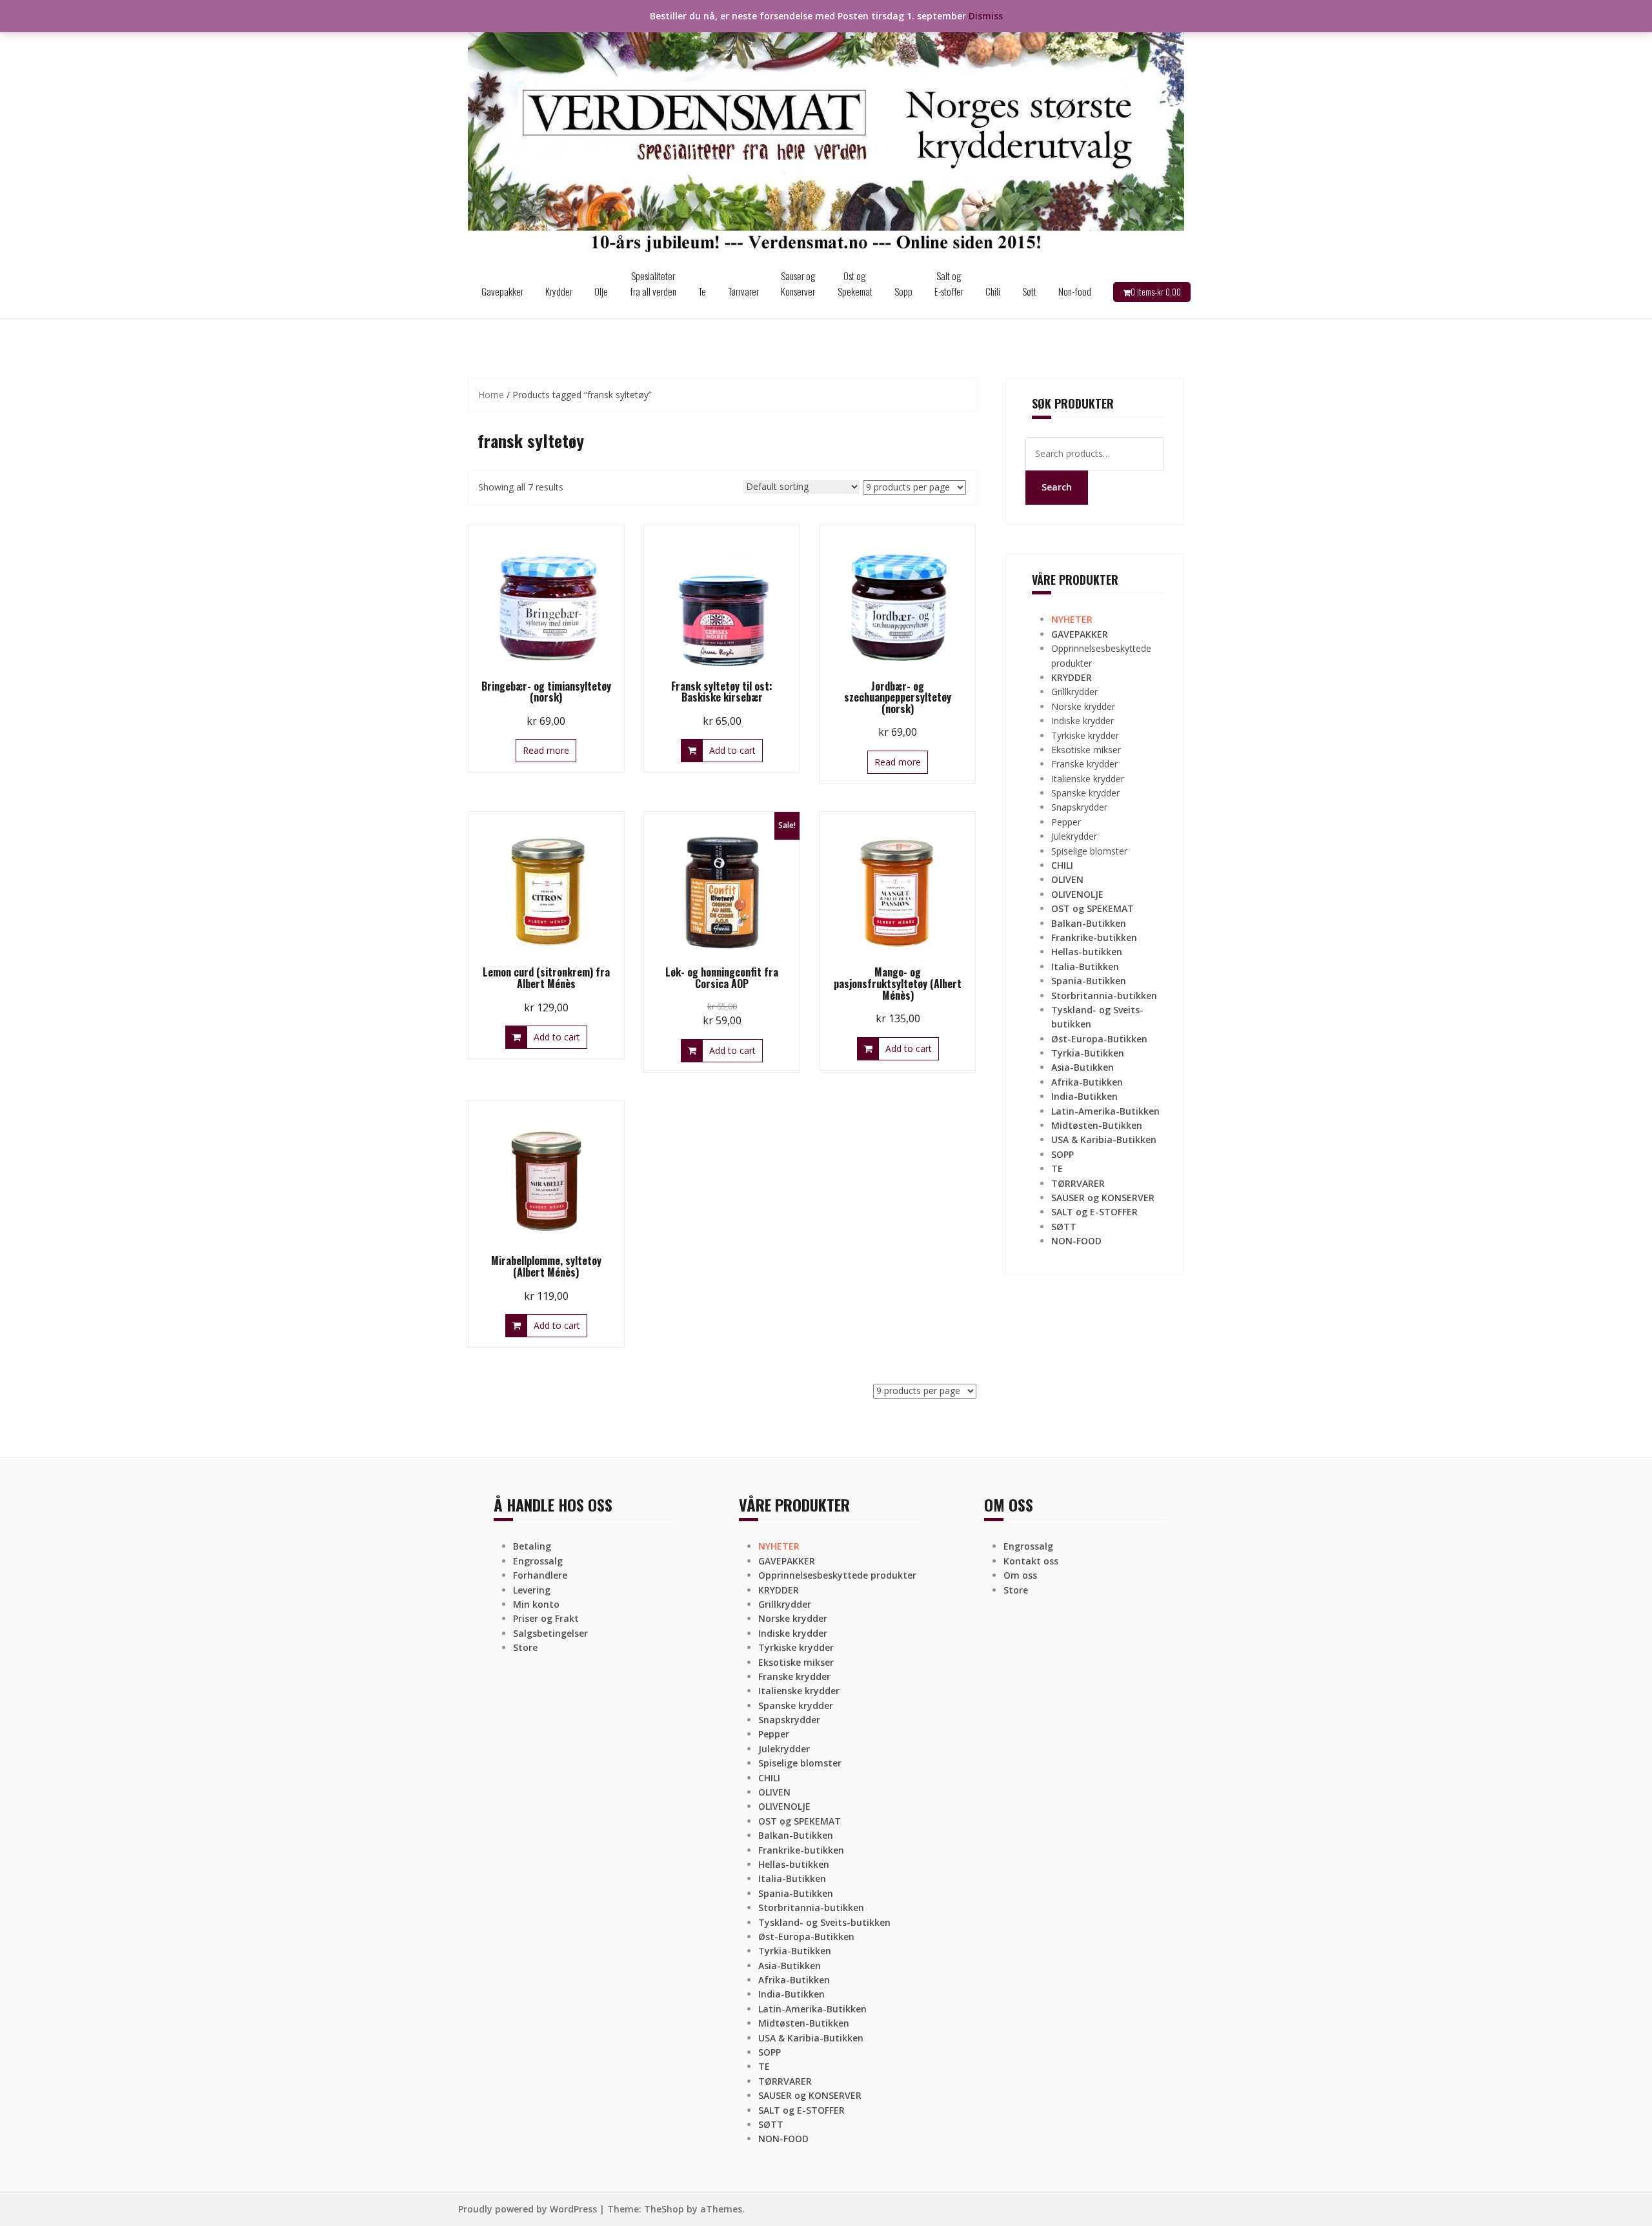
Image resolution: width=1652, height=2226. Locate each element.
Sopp (903, 291)
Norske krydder (1083, 706)
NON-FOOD (1076, 1241)
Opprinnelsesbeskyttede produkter (837, 1575)
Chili (993, 291)
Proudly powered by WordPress (528, 2209)
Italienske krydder (1088, 779)
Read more (546, 750)
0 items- (1156, 292)
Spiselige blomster (1089, 851)
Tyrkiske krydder (1085, 735)
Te (702, 291)
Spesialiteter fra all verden (653, 283)
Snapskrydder (1079, 807)
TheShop (664, 2209)
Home (491, 395)
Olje (601, 291)
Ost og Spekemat (855, 283)
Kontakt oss (1031, 1561)
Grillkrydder (1074, 692)
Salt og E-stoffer (949, 283)
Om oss (1020, 1575)
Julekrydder (1074, 836)
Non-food (1075, 291)
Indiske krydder (1083, 721)
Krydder (559, 291)
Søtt (1029, 291)
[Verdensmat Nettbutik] (826, 131)
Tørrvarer (743, 291)
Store (525, 1647)
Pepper (1066, 822)
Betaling (532, 1546)
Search (1057, 487)
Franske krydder (1084, 764)
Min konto (536, 1604)
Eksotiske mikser (1086, 750)
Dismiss (986, 16)
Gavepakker (502, 291)
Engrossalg (538, 1561)
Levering (532, 1590)
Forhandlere (540, 1575)
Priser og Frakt (546, 1618)
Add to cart (732, 750)
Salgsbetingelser (550, 1633)
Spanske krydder (1085, 793)
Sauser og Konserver (798, 283)
